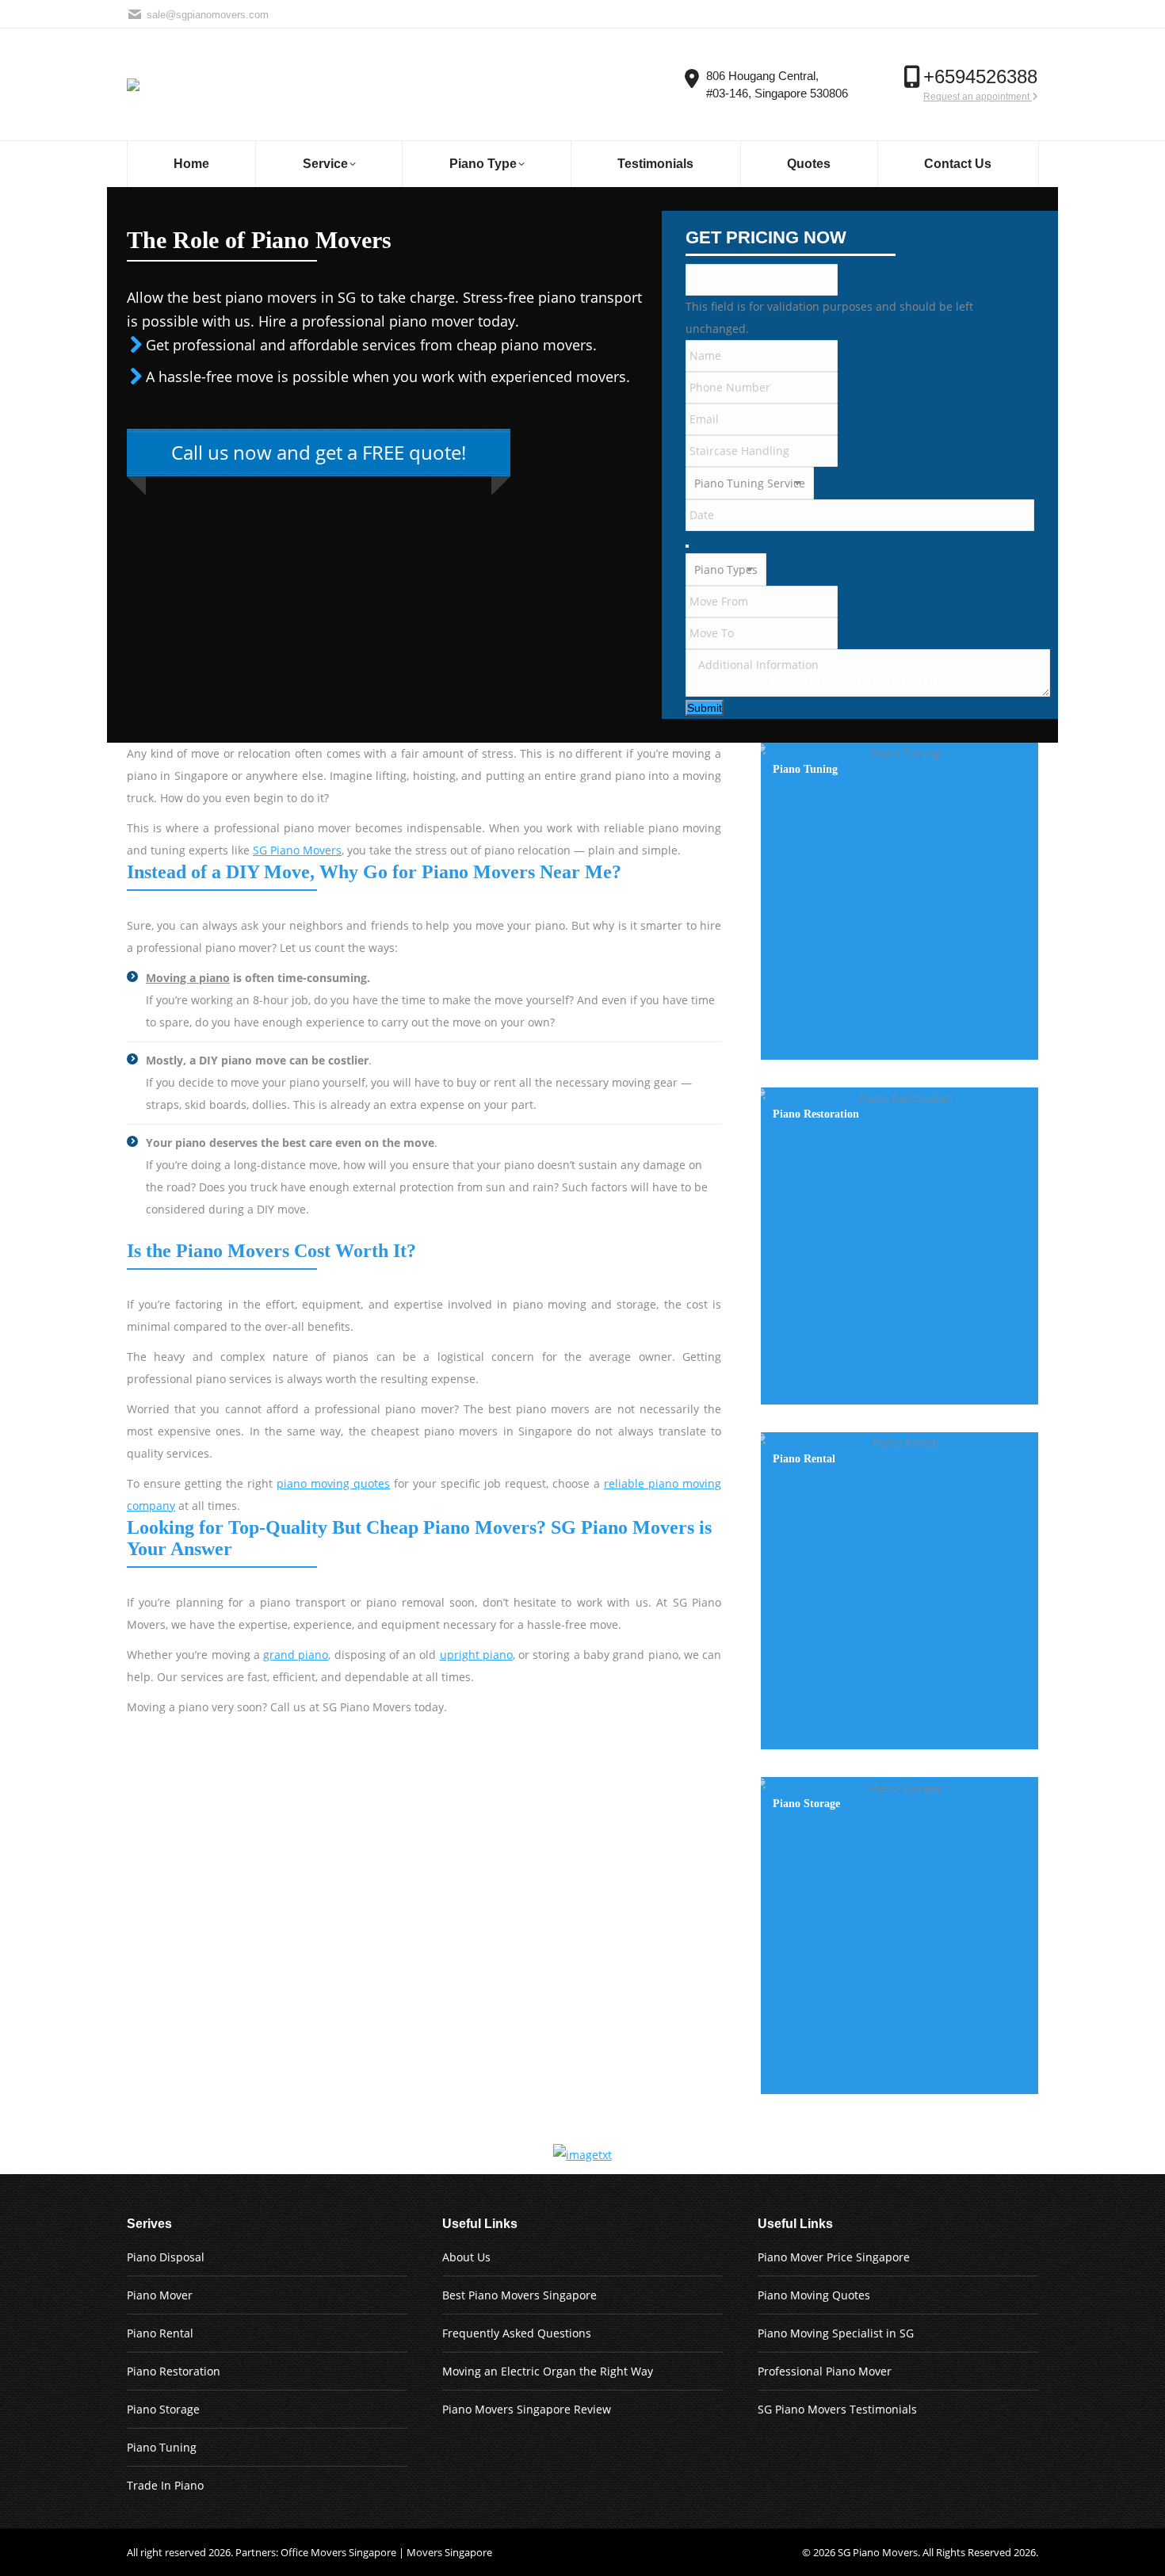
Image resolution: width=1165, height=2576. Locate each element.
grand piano (296, 1655)
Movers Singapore (449, 2552)
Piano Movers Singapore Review (527, 2409)
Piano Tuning (162, 2447)
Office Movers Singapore (338, 2552)
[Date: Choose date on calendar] (687, 546)
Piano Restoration (174, 2371)
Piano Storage (163, 2409)
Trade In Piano (165, 2485)
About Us (466, 2257)
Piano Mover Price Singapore (834, 2257)
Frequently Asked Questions (517, 2333)
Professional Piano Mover (825, 2371)
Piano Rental (160, 2333)
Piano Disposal (166, 2257)
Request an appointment (978, 97)
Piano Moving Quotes (814, 2295)
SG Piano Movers (297, 850)
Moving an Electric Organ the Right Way (548, 2371)
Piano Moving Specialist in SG (836, 2333)
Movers (900, 2552)
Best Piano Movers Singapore (519, 2295)
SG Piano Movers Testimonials (837, 2409)
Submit (705, 708)
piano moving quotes (333, 1483)
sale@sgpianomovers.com (208, 15)
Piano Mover (160, 2295)
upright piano (476, 1655)
